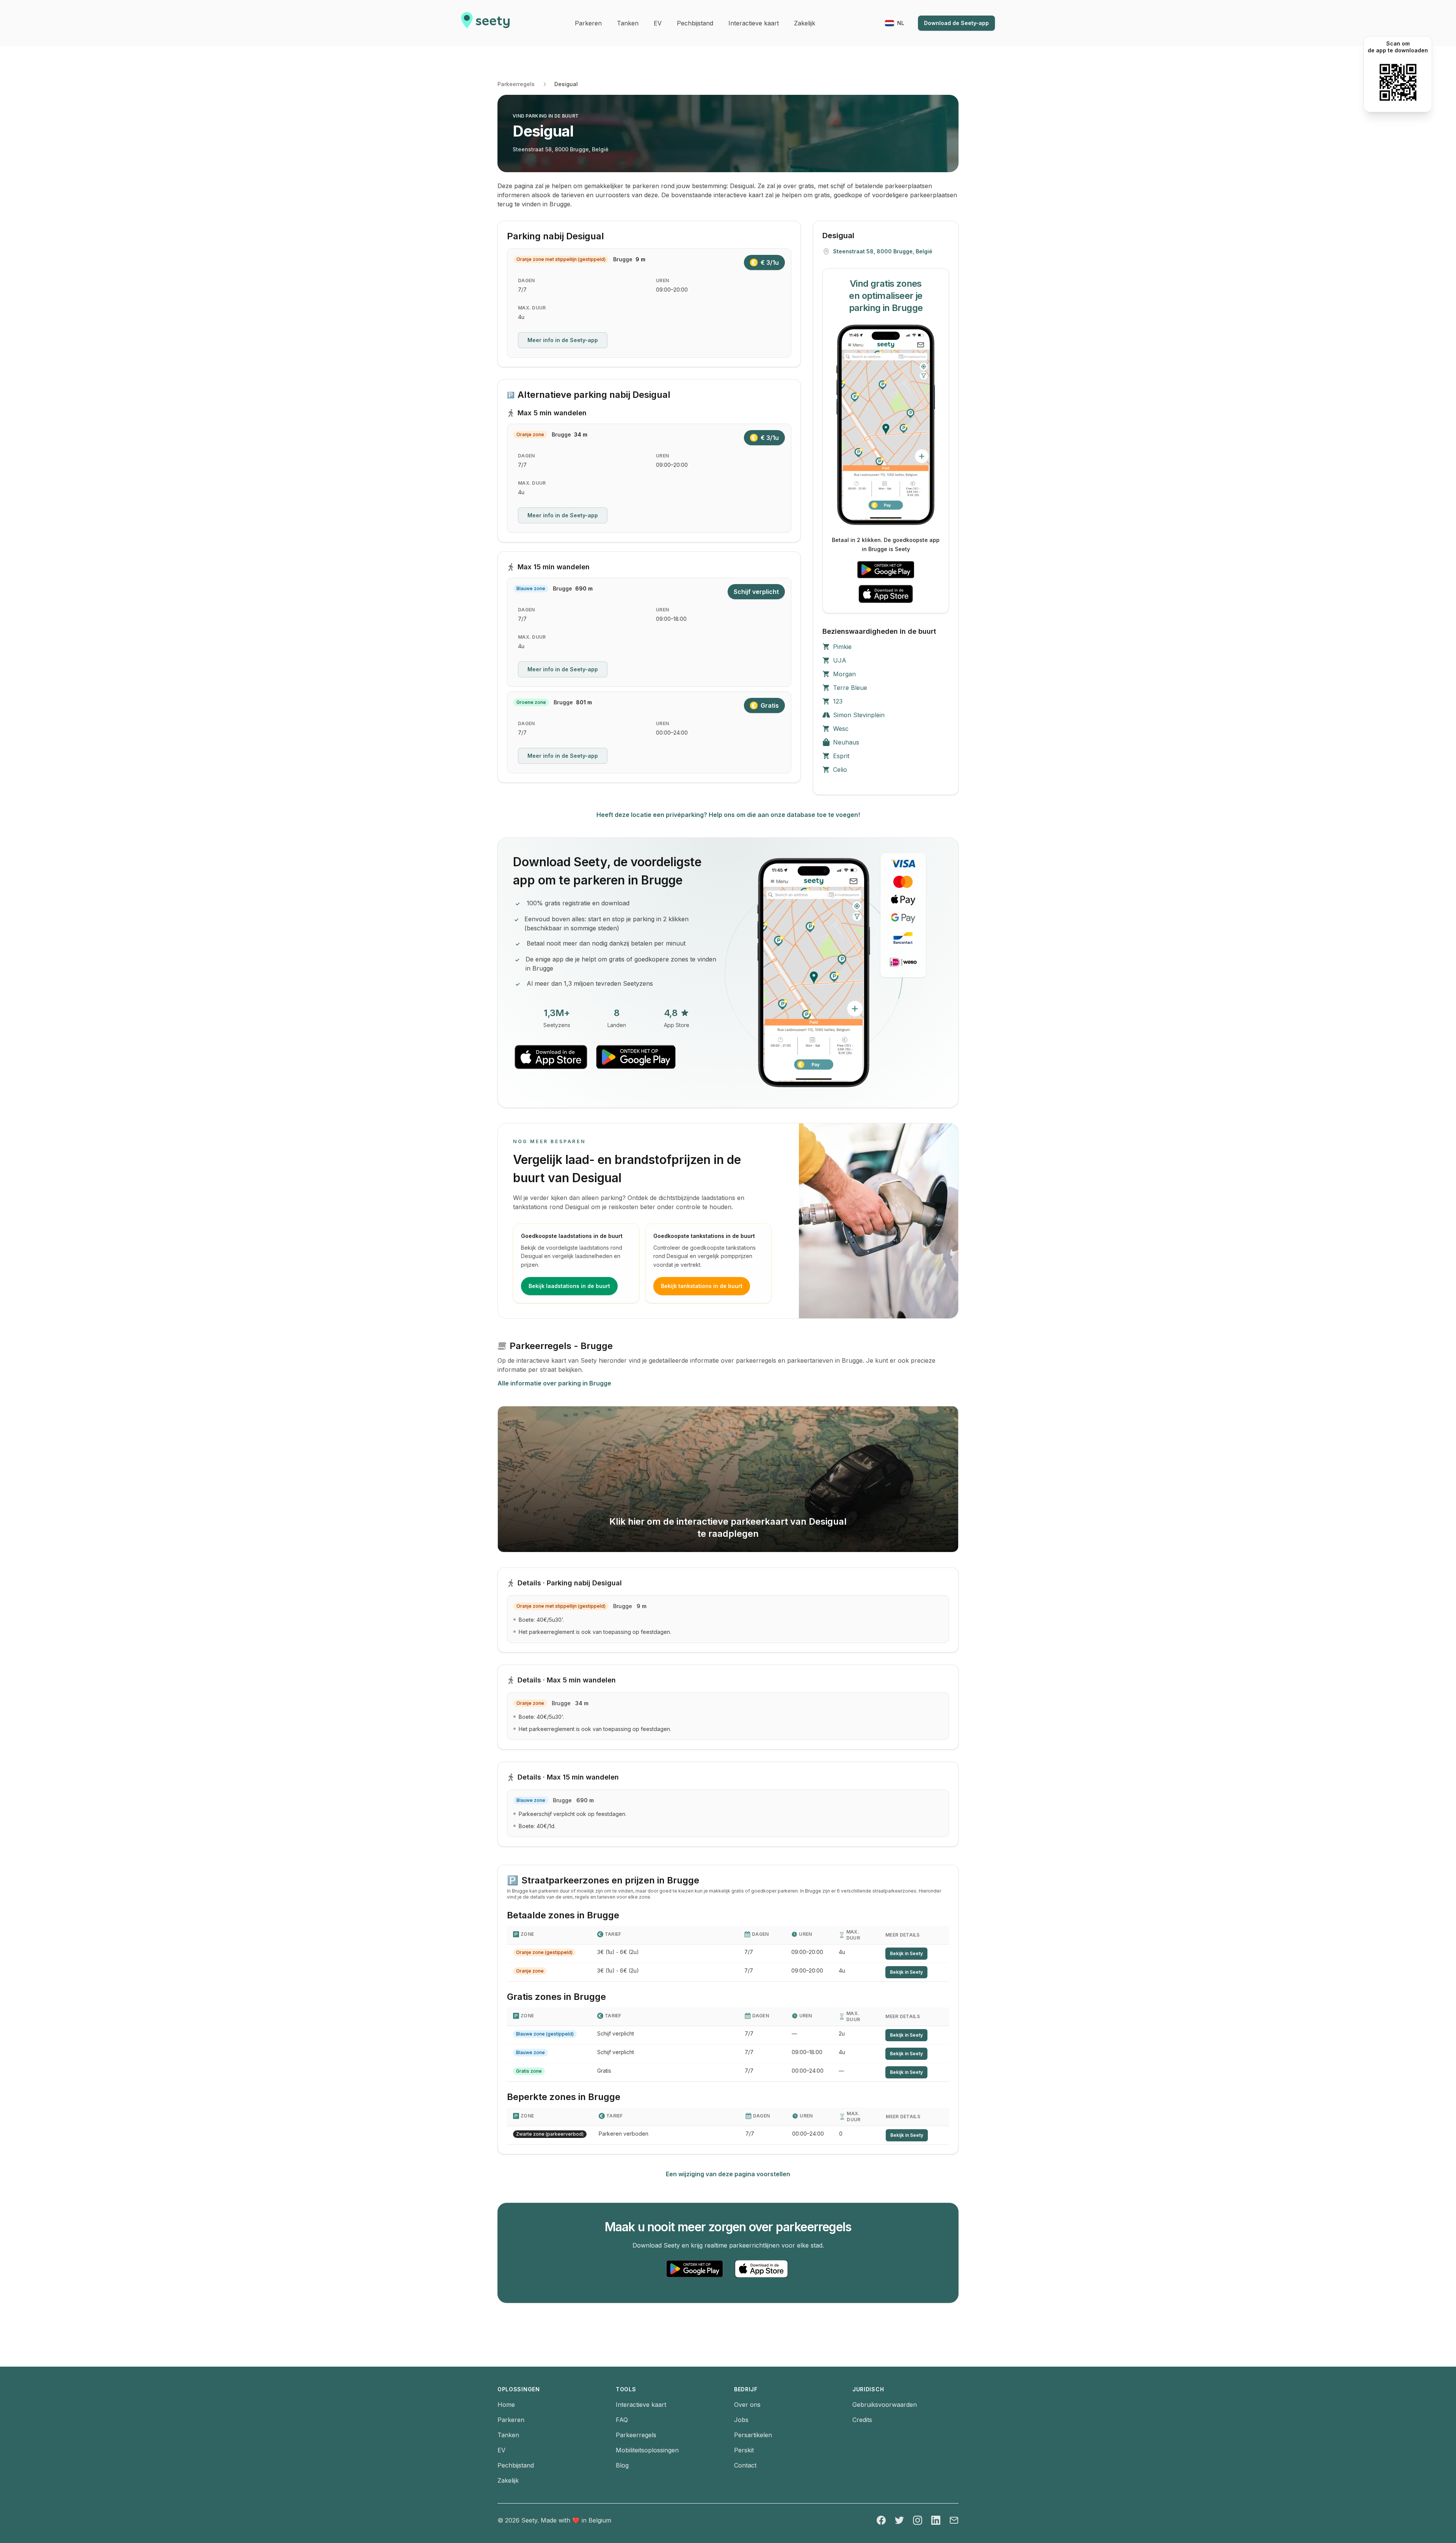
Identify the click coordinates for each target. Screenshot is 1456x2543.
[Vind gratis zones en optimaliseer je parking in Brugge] (886, 425)
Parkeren (511, 2420)
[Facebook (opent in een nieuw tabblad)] (881, 2520)
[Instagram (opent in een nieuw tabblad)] (918, 2520)
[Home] (485, 23)
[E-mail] (954, 2520)
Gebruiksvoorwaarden (885, 2405)
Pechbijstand (516, 2465)
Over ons (747, 2405)
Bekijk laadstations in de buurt (569, 1286)
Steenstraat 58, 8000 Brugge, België (561, 149)
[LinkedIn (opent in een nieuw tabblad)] (936, 2520)
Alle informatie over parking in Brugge (554, 1383)
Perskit (744, 2450)
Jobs (741, 2420)
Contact (745, 2465)
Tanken (508, 2435)
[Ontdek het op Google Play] (886, 570)
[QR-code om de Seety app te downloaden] (1398, 82)
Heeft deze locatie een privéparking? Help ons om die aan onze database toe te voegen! (728, 815)
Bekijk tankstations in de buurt (702, 1286)
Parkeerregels (516, 84)
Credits (862, 2420)
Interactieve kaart (641, 2405)
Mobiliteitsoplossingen (647, 2450)
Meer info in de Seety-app (563, 340)
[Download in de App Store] (886, 594)
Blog (622, 2465)
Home (506, 2405)
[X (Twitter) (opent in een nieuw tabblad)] (899, 2520)
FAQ (622, 2420)
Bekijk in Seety (906, 1953)
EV (501, 2450)
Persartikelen (753, 2435)
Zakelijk (508, 2480)
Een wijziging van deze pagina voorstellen (728, 2174)
